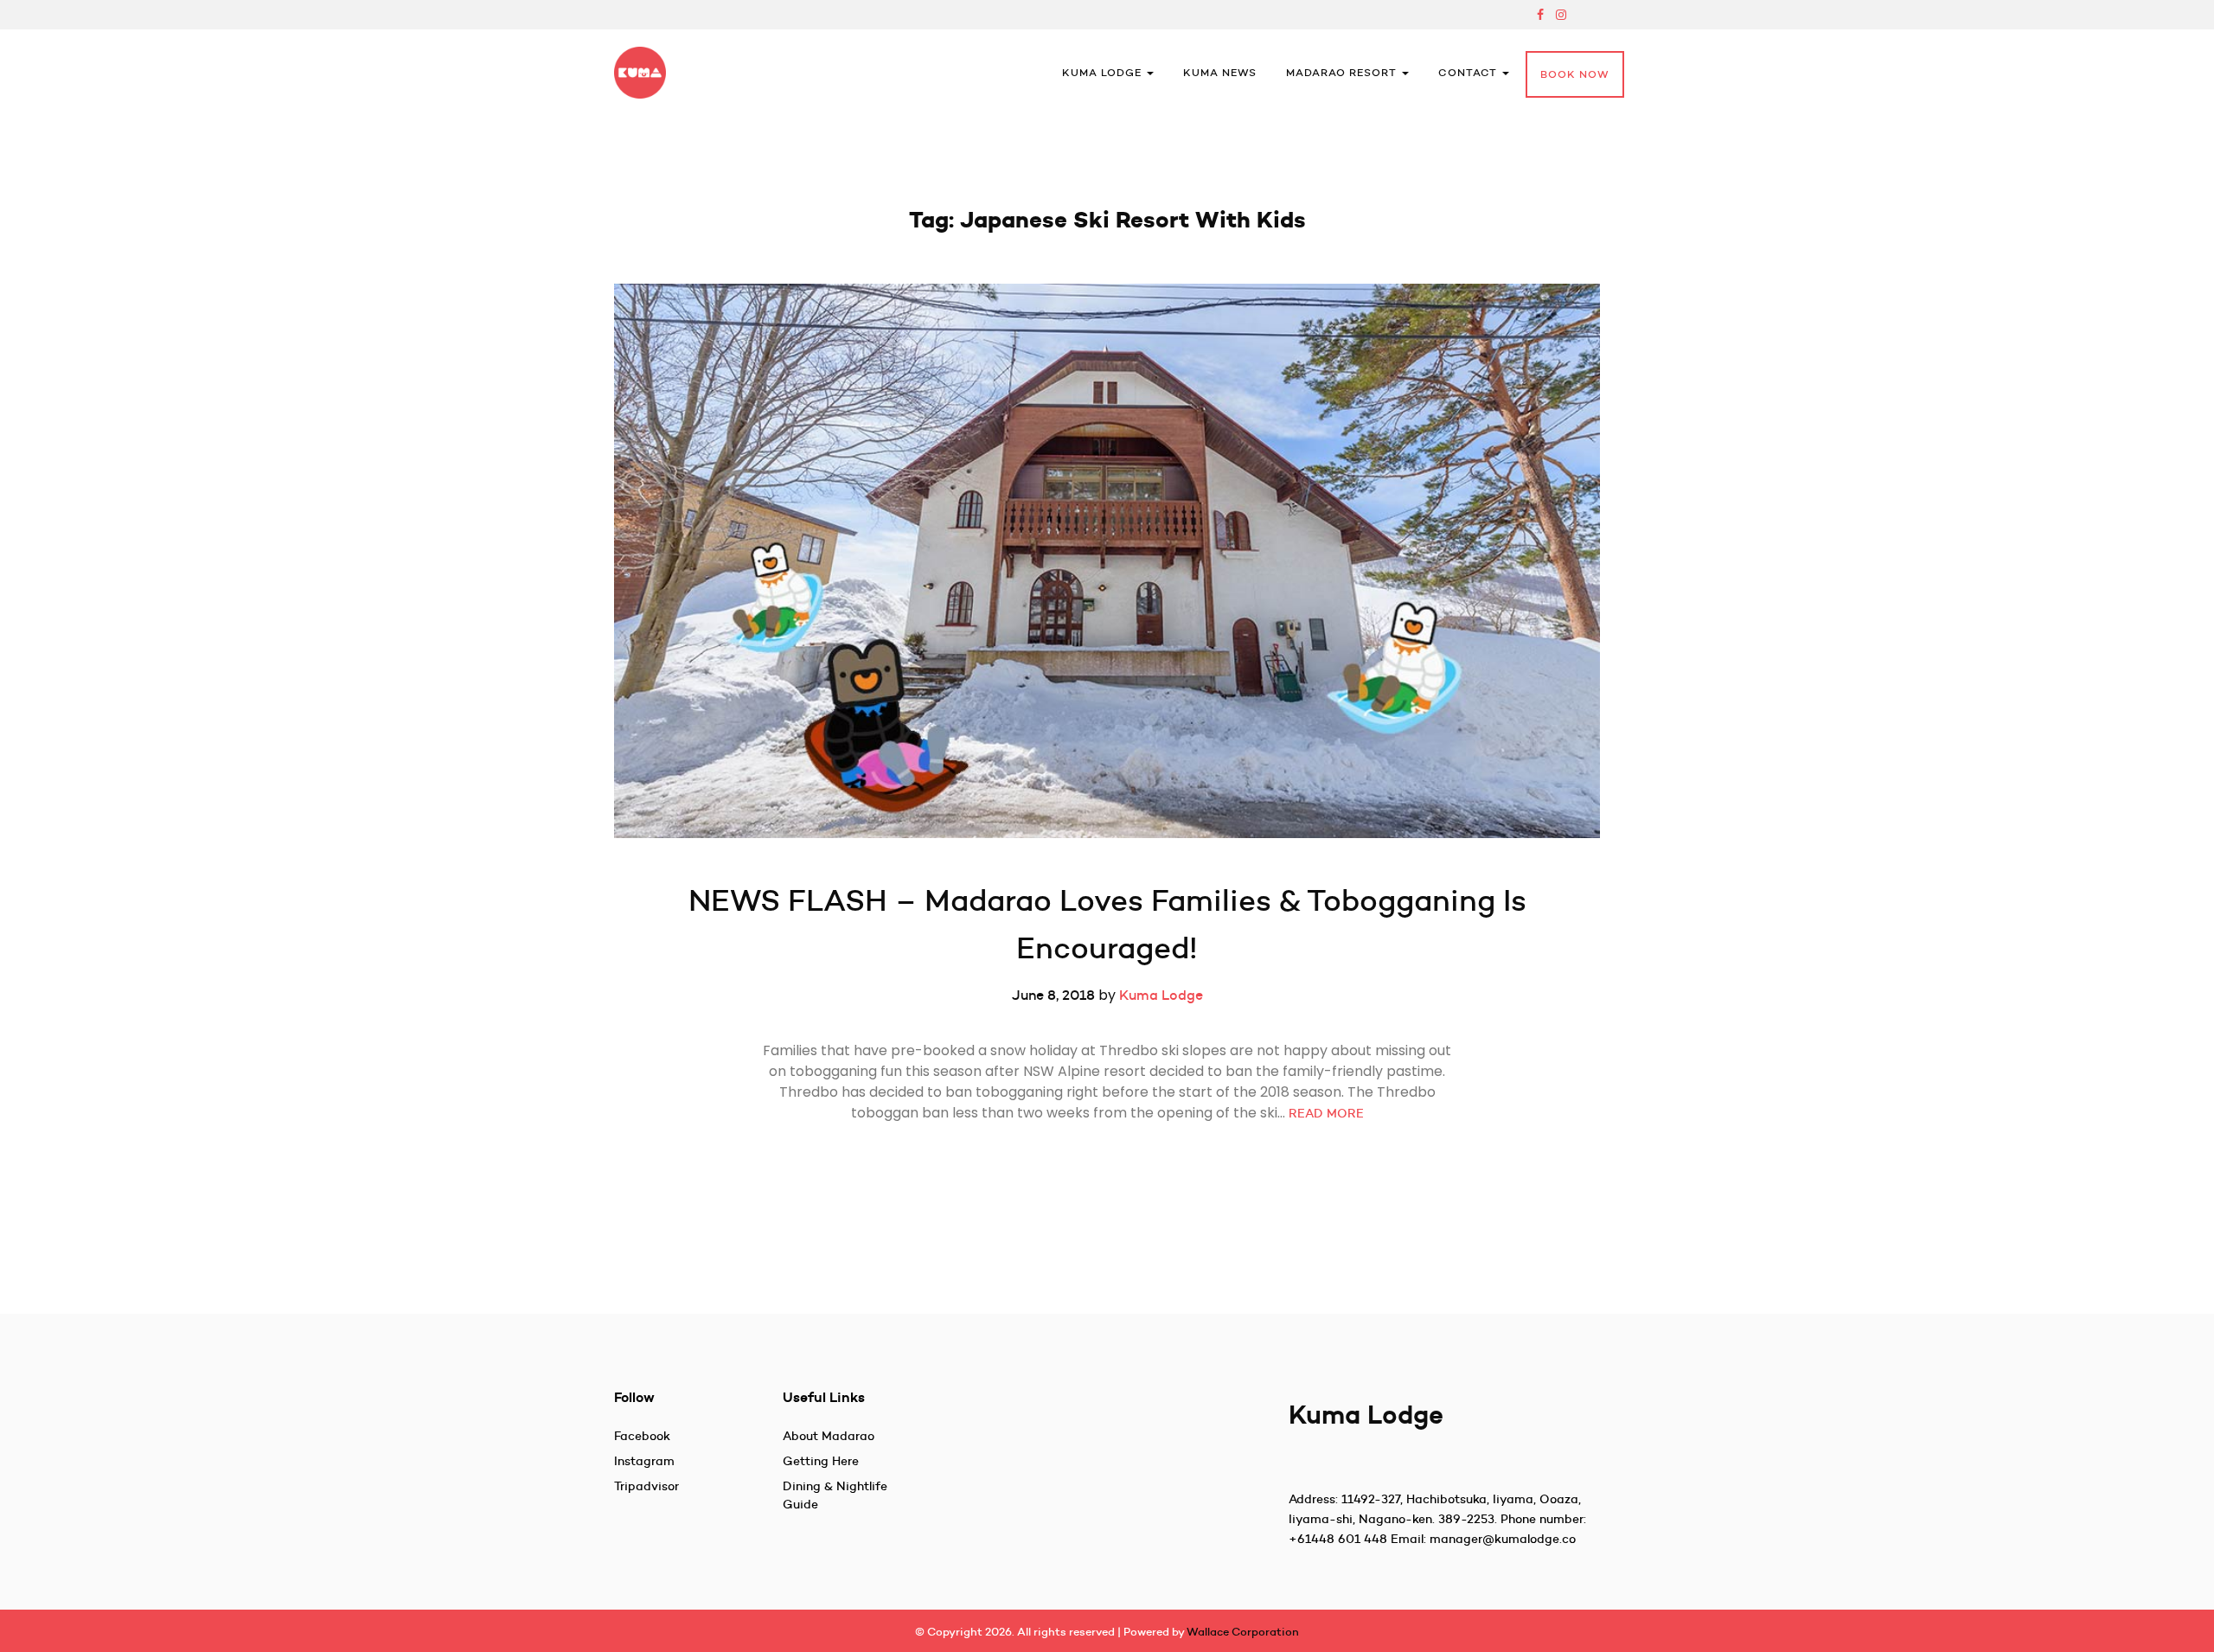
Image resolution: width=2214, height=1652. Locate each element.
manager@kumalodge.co (1503, 1539)
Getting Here (821, 1461)
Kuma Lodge (1104, 72)
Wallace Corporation (1243, 1631)
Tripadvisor (646, 1486)
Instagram (644, 1461)
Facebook (642, 1436)
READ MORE (1326, 1113)
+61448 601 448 (1338, 1539)
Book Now (1575, 74)
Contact (1469, 72)
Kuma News (1220, 72)
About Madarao (829, 1436)
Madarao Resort (1343, 72)
